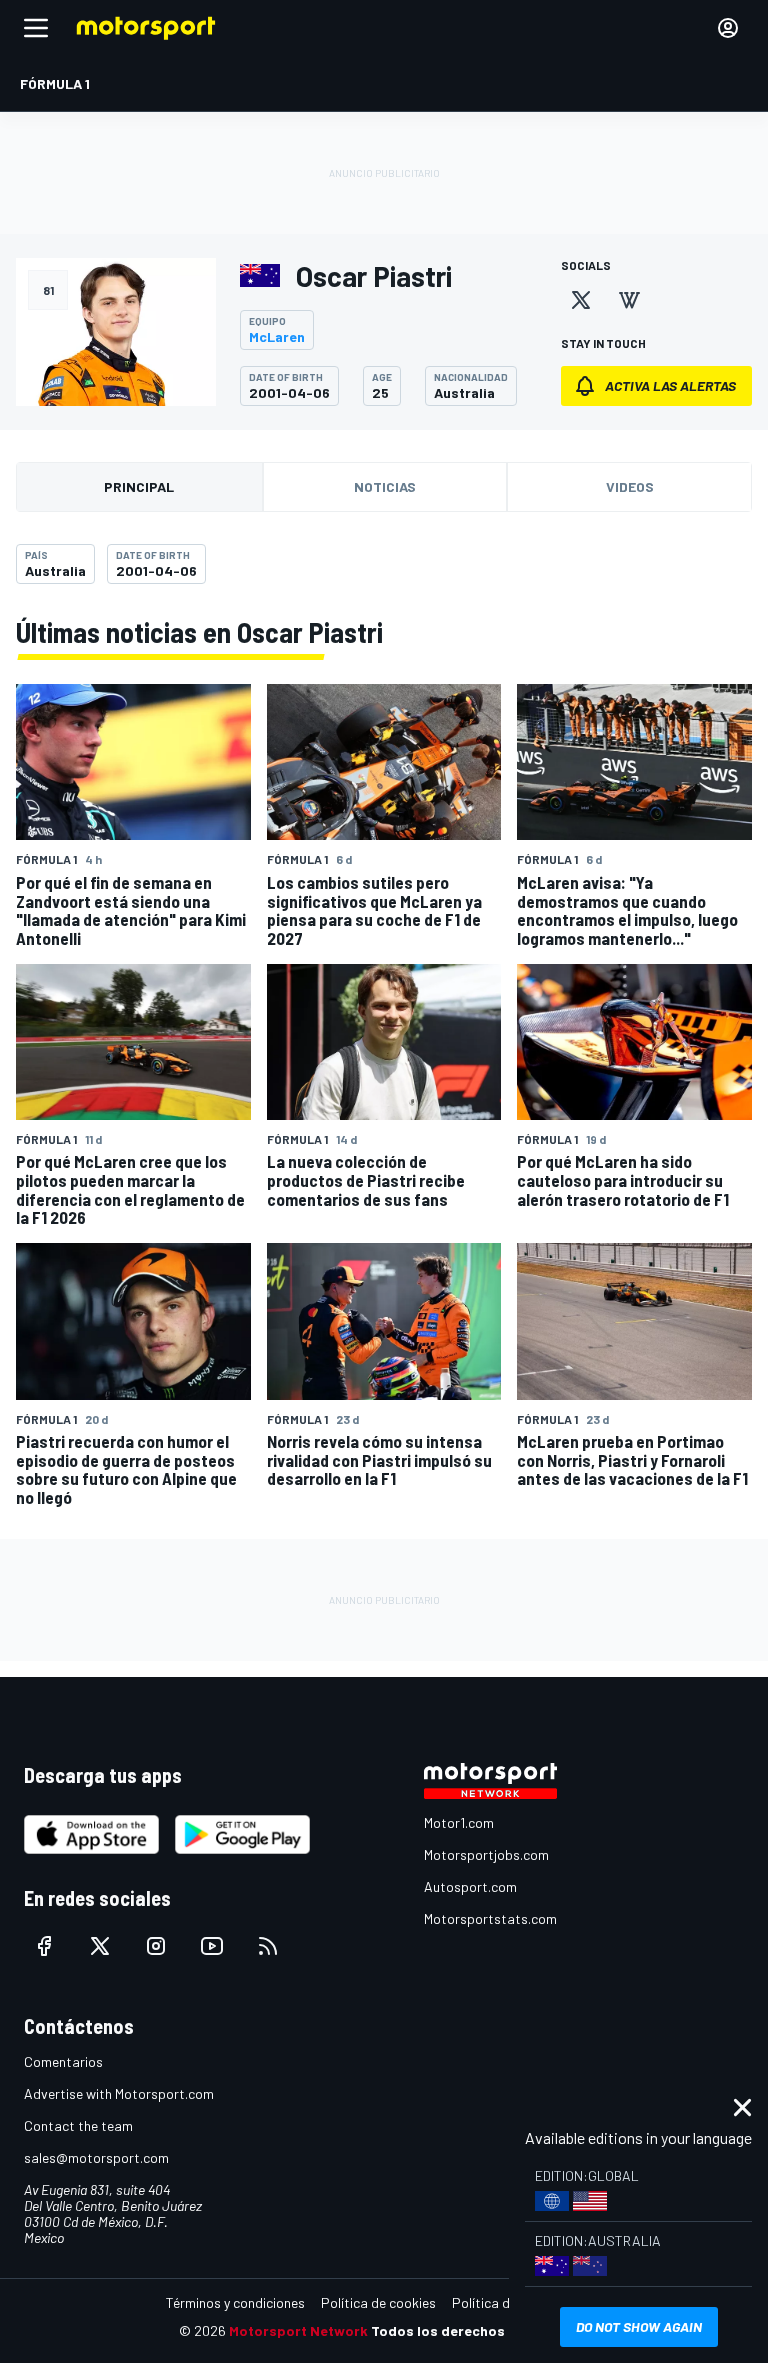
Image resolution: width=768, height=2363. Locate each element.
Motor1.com (459, 1822)
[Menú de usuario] (728, 28)
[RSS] (268, 1946)
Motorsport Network (298, 2330)
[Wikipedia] (629, 300)
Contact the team (78, 2125)
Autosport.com (470, 1886)
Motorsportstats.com (490, 1918)
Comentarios (63, 2061)
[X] (581, 300)
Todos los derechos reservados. (480, 2330)
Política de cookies (378, 2302)
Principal (139, 486)
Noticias (385, 486)
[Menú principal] (36, 28)
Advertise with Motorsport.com (119, 2093)
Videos (630, 486)
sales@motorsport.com (96, 2157)
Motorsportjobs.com (486, 1854)
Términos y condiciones (235, 2302)
